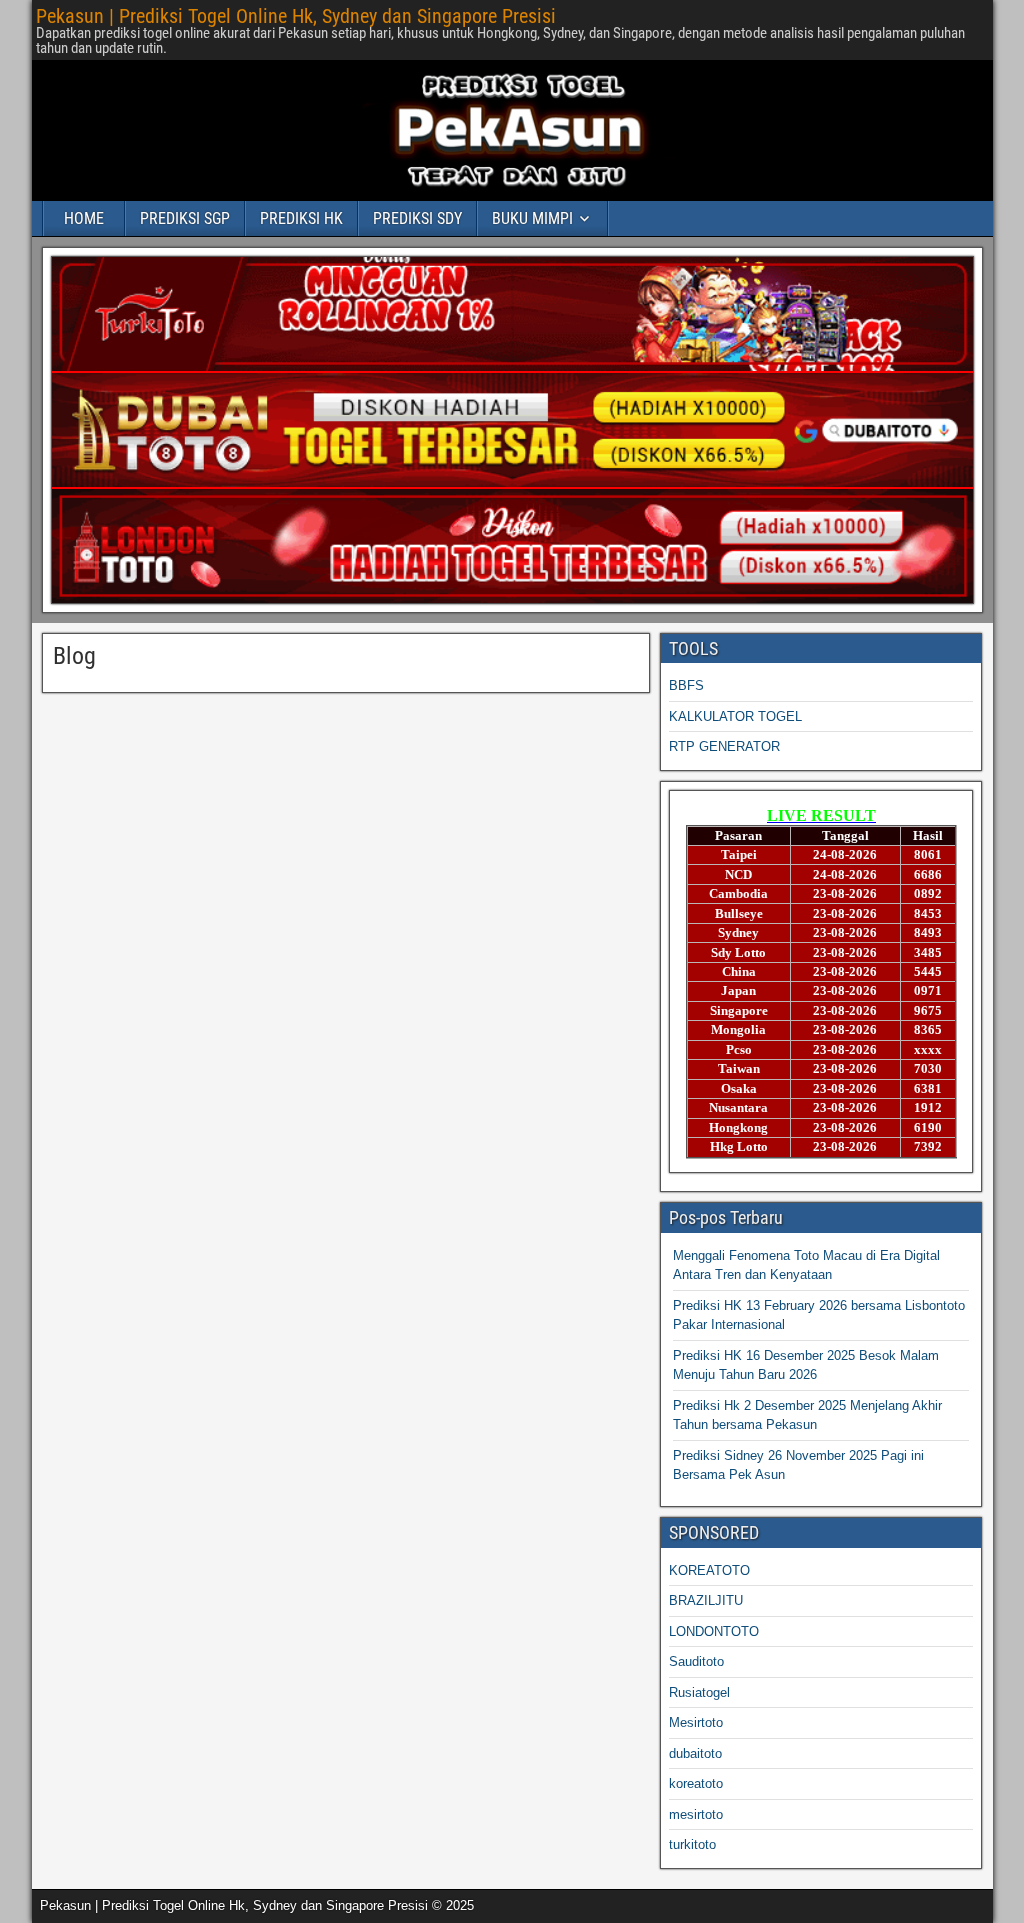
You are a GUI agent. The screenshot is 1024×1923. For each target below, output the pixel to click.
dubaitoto (695, 1753)
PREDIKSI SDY (417, 218)
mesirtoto (696, 1814)
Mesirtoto (696, 1722)
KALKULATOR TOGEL (735, 716)
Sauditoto (696, 1661)
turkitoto (692, 1844)
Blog (74, 656)
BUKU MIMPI (532, 218)
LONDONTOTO (714, 1631)
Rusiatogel (699, 1692)
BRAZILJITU (706, 1600)
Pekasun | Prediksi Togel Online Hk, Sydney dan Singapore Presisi (296, 16)
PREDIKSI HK (301, 218)
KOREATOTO (709, 1570)
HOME (84, 218)
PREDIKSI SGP (185, 218)
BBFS (686, 685)
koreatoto (696, 1783)
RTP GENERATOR (724, 746)
